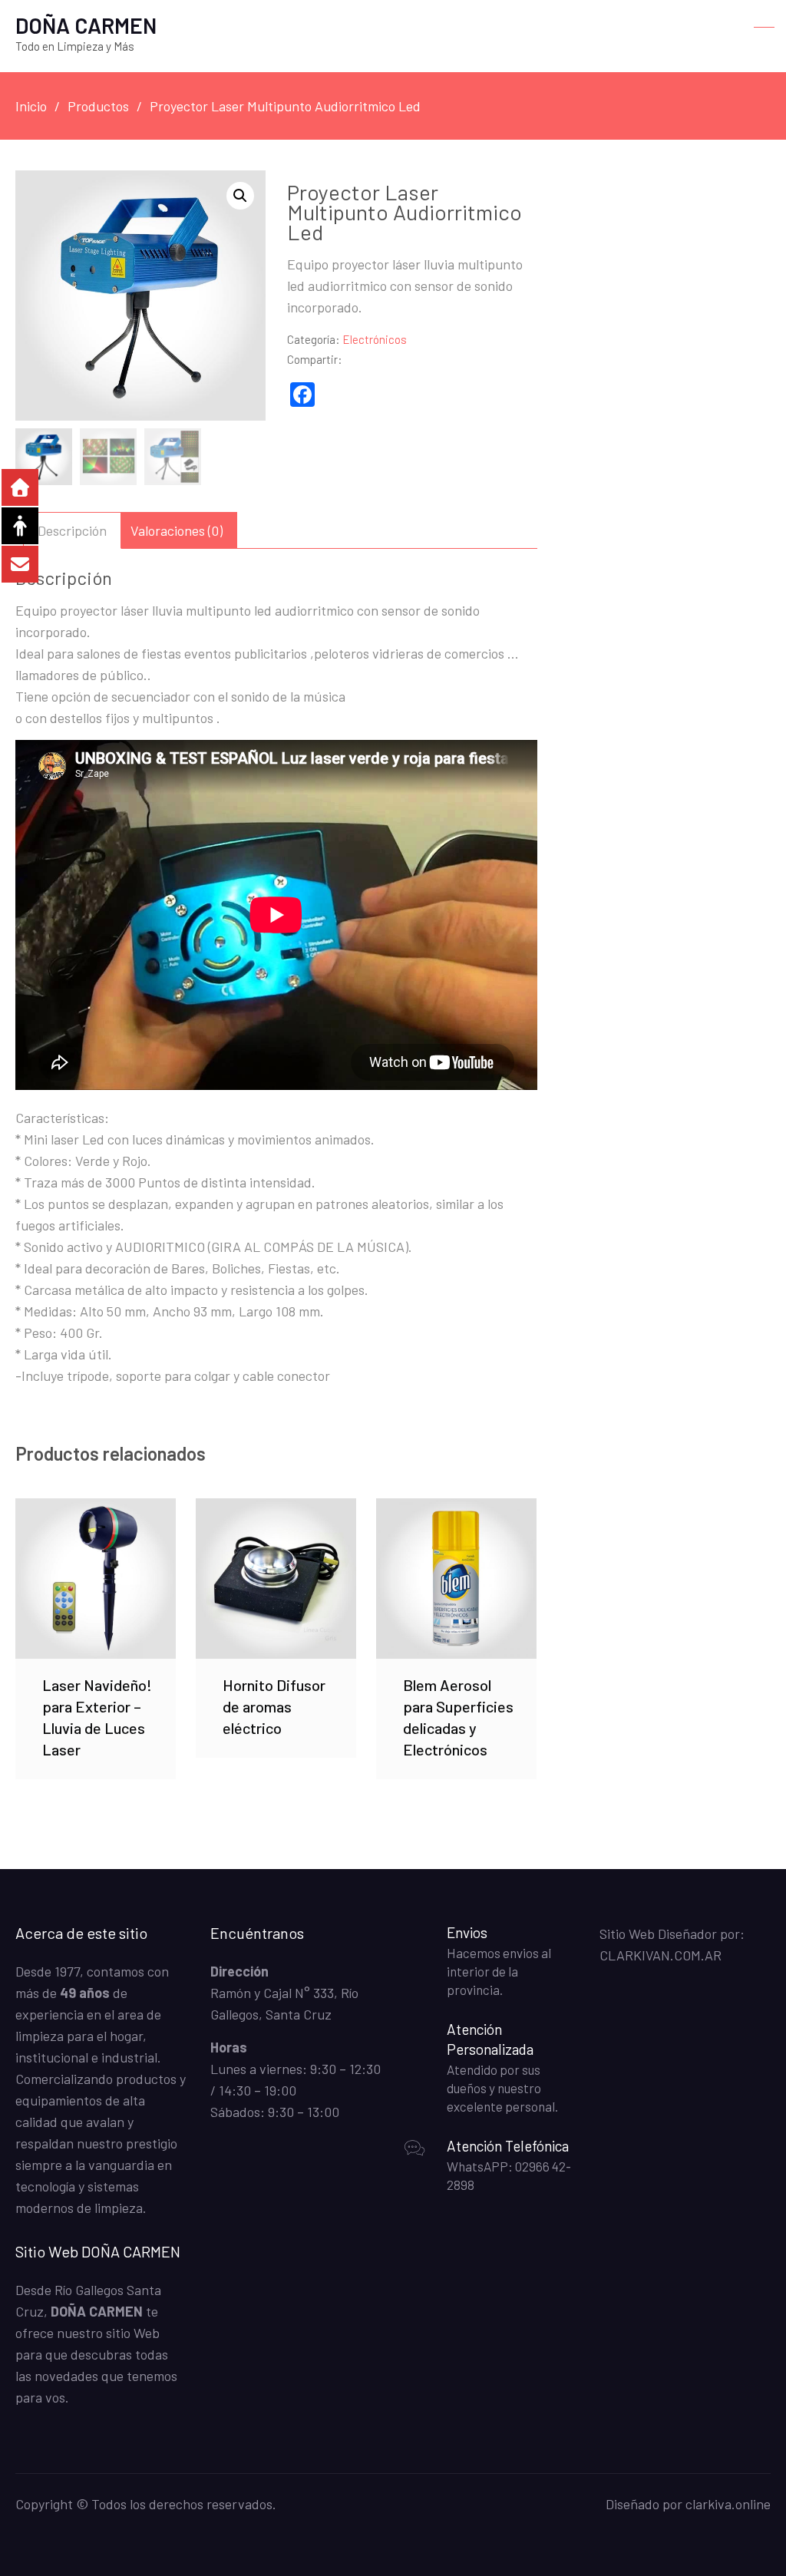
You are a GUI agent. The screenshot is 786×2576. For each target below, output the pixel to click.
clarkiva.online (728, 2504)
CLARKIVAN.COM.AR (661, 1955)
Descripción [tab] (72, 530)
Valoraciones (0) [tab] (177, 530)
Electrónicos (375, 339)
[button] (240, 196)
